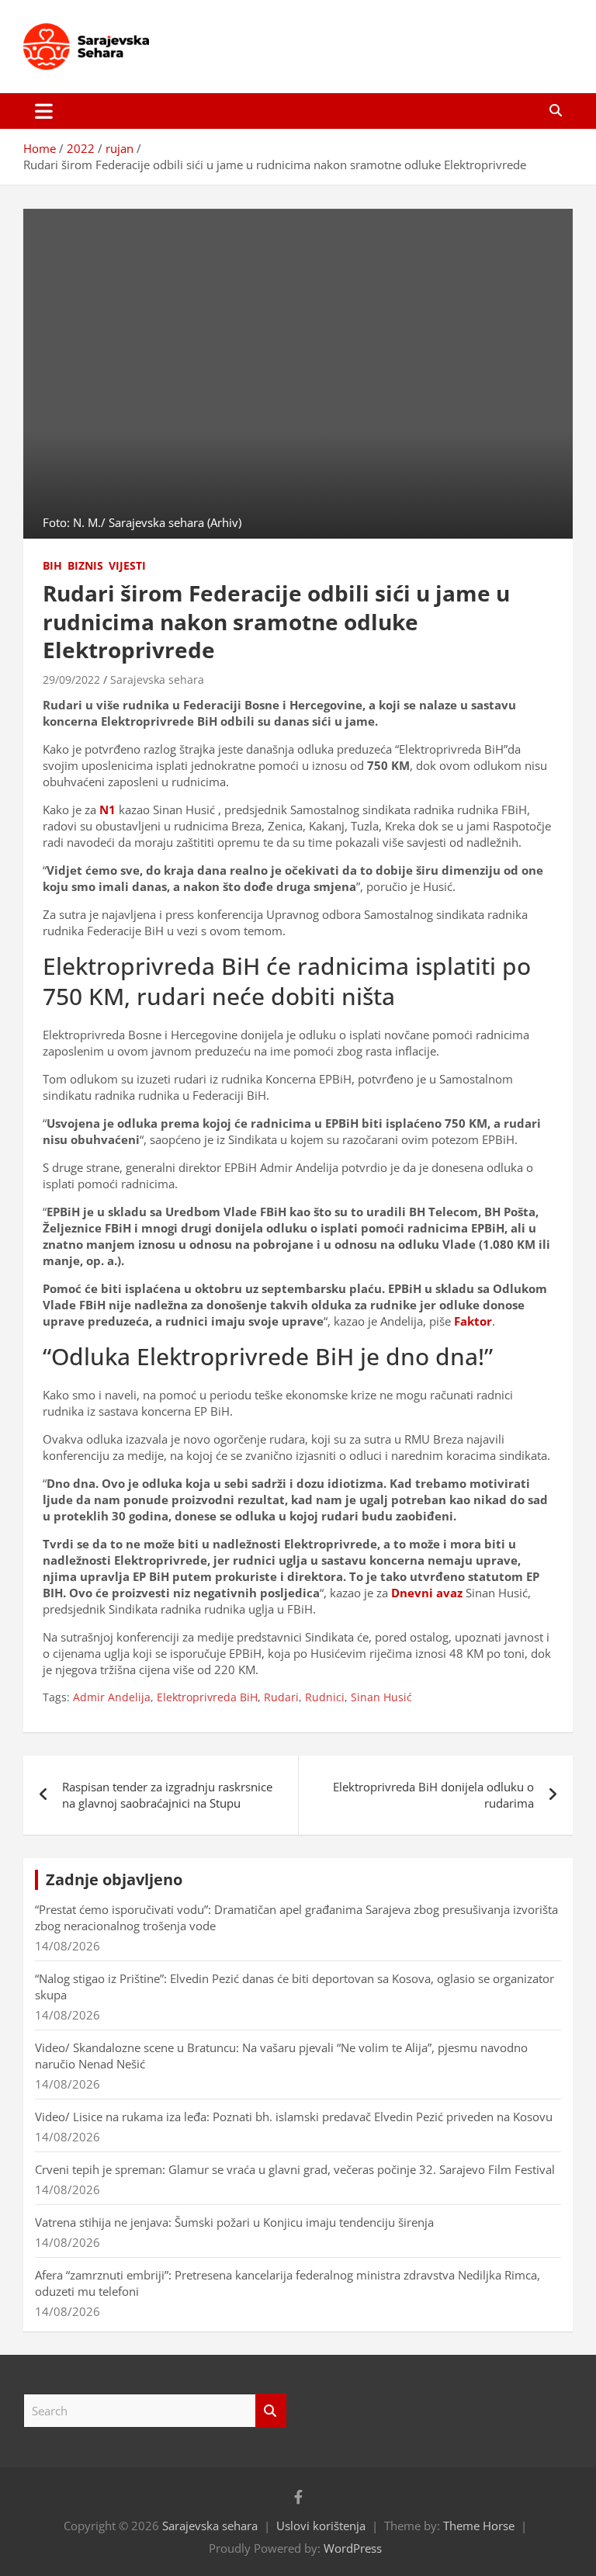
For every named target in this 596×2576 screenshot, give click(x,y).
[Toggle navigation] (44, 111)
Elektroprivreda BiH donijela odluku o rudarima (433, 1795)
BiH (52, 565)
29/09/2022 (71, 680)
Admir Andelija (112, 1697)
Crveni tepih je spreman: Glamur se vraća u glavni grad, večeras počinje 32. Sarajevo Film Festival (295, 2169)
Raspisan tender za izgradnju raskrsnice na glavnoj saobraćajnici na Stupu (167, 1795)
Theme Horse (479, 2526)
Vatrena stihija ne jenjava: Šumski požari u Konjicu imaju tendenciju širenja (234, 2222)
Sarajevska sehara (157, 680)
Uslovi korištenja (321, 2526)
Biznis (85, 565)
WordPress (353, 2548)
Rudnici (325, 1697)
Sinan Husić (381, 1697)
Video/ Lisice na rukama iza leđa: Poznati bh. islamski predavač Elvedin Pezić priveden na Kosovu (294, 2117)
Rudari (281, 1697)
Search (271, 2411)
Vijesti (127, 565)
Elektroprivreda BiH (207, 1697)
